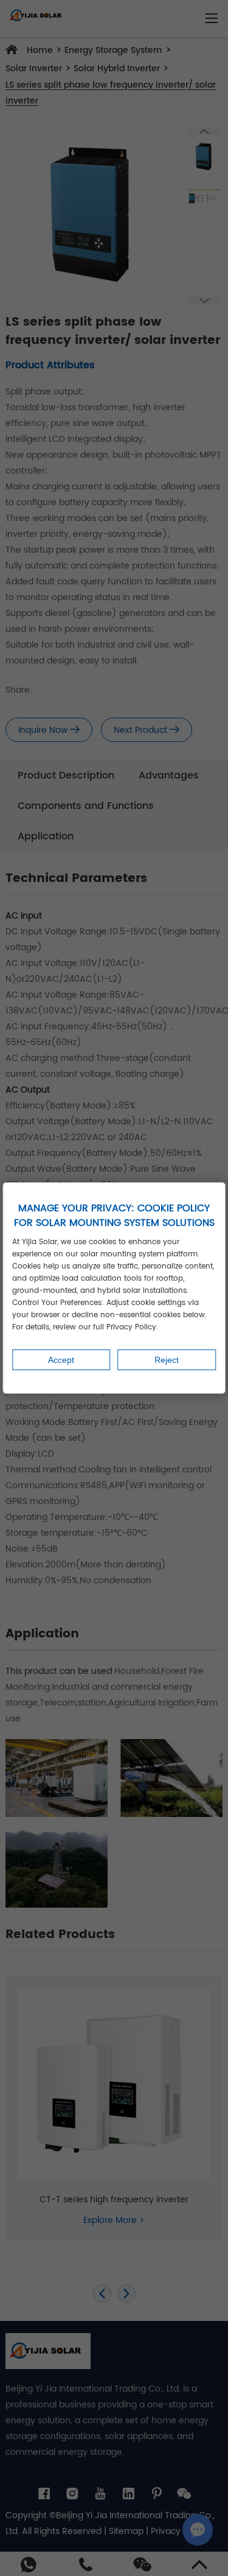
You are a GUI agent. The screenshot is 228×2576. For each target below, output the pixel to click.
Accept (61, 1360)
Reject (167, 1360)
